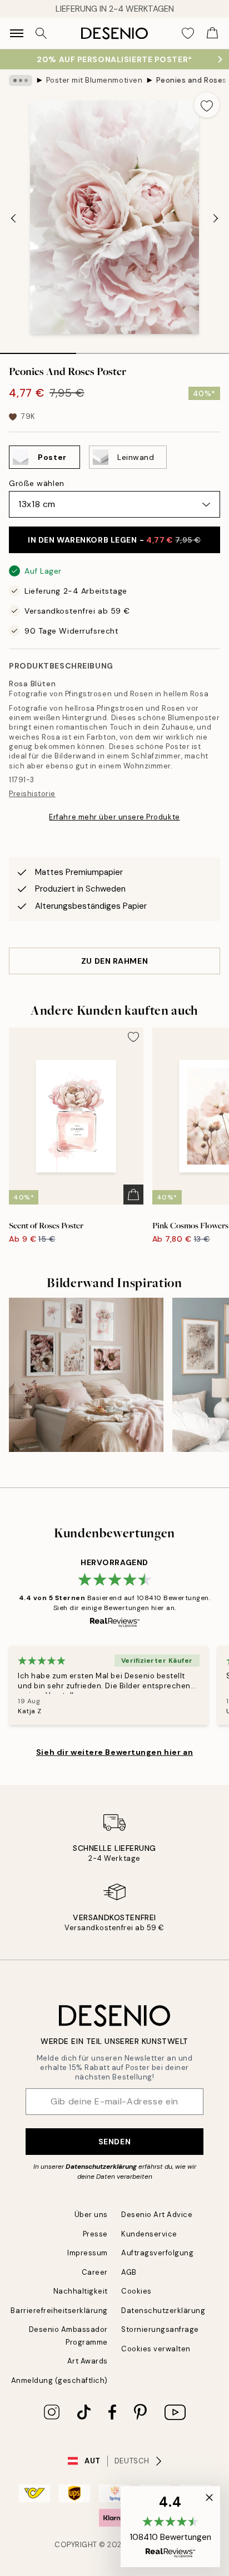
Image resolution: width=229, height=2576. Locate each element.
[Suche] (41, 33)
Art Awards (88, 2361)
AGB (129, 2272)
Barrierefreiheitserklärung (59, 2311)
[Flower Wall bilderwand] (86, 1375)
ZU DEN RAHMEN (114, 961)
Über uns (91, 2215)
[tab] (38, 350)
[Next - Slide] (216, 219)
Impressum (88, 2253)
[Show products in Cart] (212, 33)
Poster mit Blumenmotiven (94, 80)
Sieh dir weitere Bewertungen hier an (114, 1752)
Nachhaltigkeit (81, 2291)
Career (95, 2272)
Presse (95, 2234)
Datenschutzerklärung (101, 2167)
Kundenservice (149, 2234)
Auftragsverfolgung (157, 2253)
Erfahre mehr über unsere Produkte (114, 817)
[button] (170, 2527)
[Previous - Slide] (13, 219)
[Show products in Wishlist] (188, 33)
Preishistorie (32, 794)
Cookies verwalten (156, 2349)
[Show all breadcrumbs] (21, 80)
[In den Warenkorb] (133, 1195)
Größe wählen (37, 483)
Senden (114, 2142)
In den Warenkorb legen (114, 540)
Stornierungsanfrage (160, 2329)
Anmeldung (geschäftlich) (59, 2380)
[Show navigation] (17, 33)
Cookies (136, 2291)
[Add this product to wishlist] (207, 105)
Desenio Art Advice (157, 2215)
